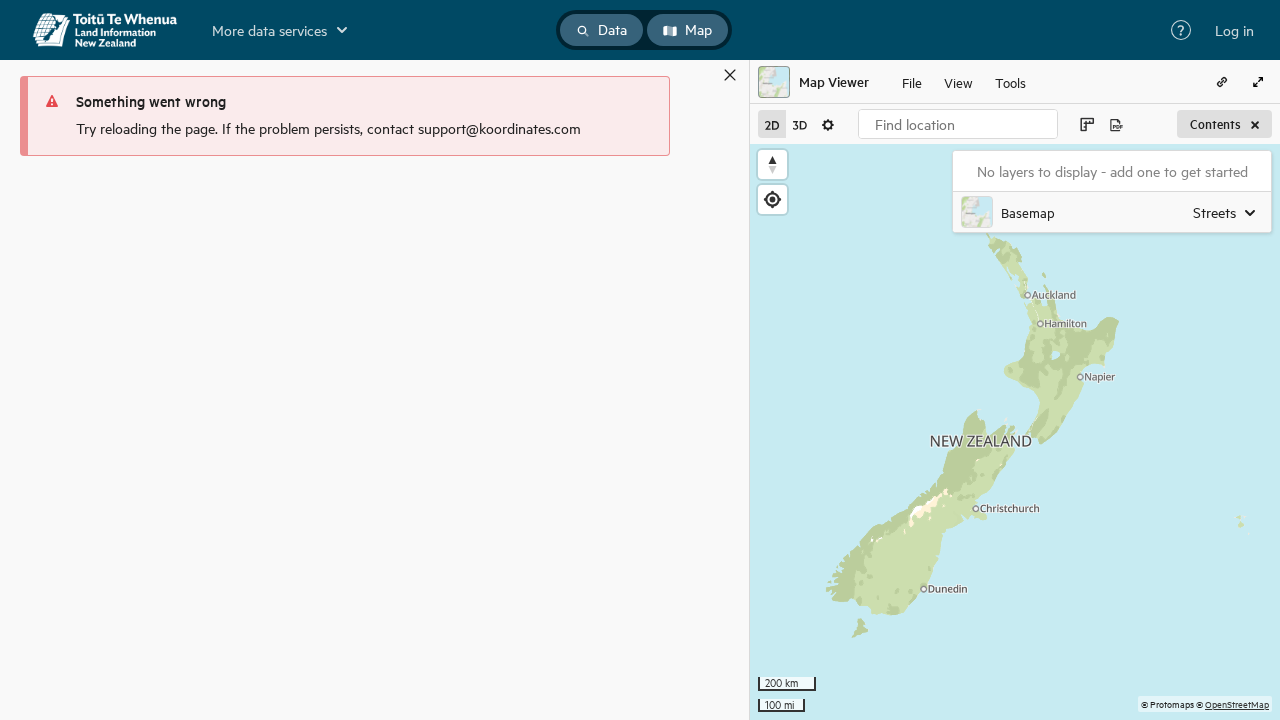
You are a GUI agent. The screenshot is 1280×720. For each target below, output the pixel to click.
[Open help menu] (1181, 30)
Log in (1234, 30)
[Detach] (701, 75)
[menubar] (964, 82)
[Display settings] (828, 124)
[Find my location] (772, 199)
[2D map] (772, 124)
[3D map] (800, 124)
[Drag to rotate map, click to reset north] (772, 164)
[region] (1015, 432)
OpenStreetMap (1237, 703)
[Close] (730, 75)
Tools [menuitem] (1010, 81)
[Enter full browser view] (1258, 82)
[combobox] (958, 124)
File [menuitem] (912, 81)
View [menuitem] (958, 81)
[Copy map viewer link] (1222, 82)
